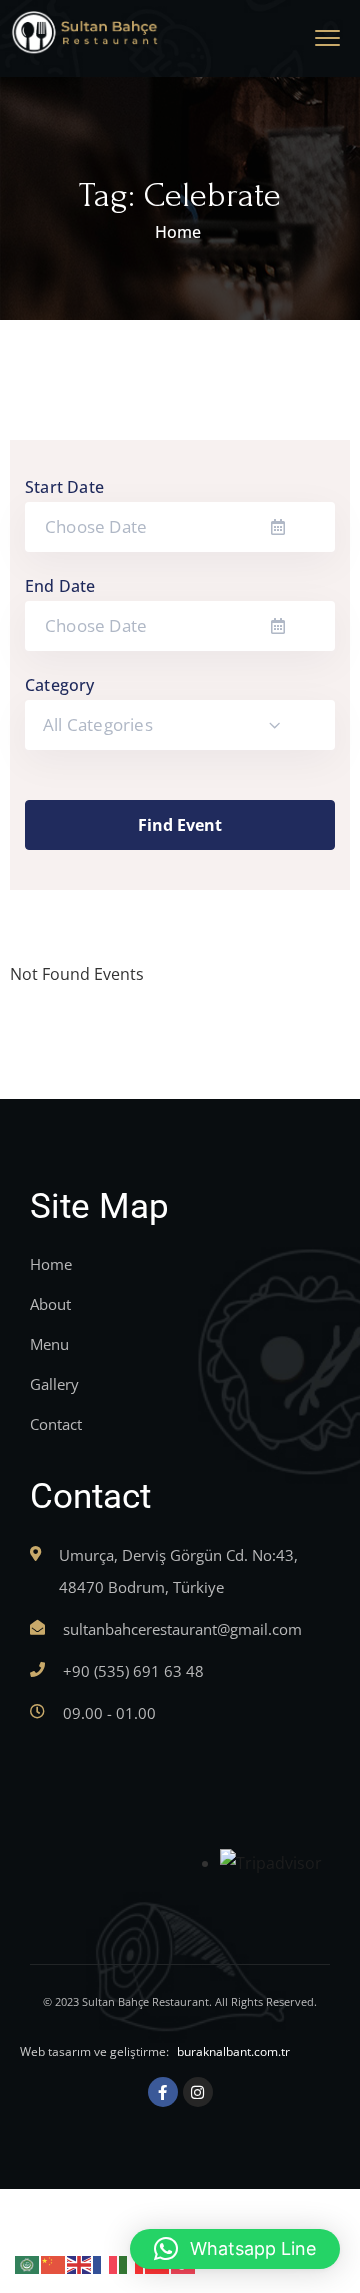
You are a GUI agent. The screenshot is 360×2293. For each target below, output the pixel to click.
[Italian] (132, 2263)
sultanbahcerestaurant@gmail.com (182, 1629)
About (50, 1304)
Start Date (64, 487)
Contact (56, 1424)
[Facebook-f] (163, 2092)
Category (60, 685)
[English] (80, 2263)
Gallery (54, 1384)
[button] (235, 2249)
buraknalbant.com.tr (233, 2051)
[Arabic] (28, 2263)
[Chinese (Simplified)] (54, 2263)
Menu (49, 1344)
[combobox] (180, 725)
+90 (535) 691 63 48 (133, 1671)
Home (178, 232)
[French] (106, 2263)
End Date (60, 586)
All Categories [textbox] (98, 724)
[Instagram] (198, 2092)
